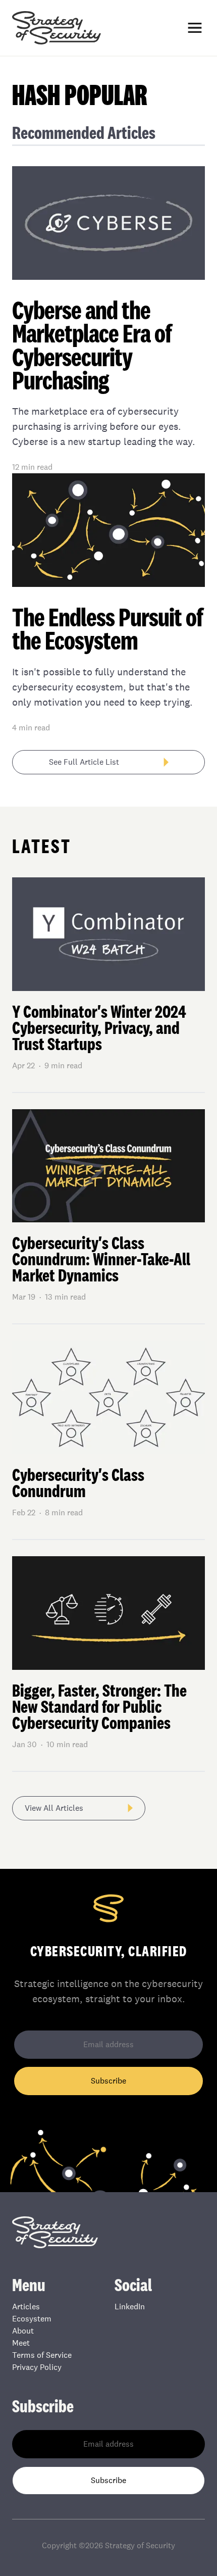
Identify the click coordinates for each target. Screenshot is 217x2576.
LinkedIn (130, 2307)
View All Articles (54, 1808)
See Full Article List (84, 762)
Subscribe (108, 2081)
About (23, 2331)
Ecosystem (32, 2319)
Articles (26, 2307)
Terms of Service (42, 2355)
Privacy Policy (37, 2367)
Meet (21, 2343)
